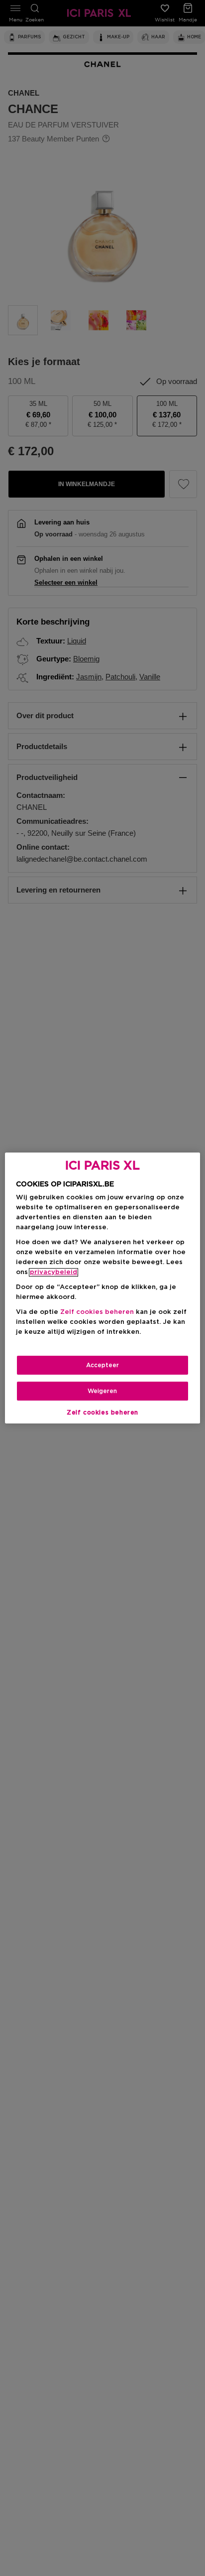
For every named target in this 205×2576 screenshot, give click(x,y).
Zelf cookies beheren (102, 1413)
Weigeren (102, 1391)
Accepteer (102, 1365)
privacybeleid (53, 1272)
